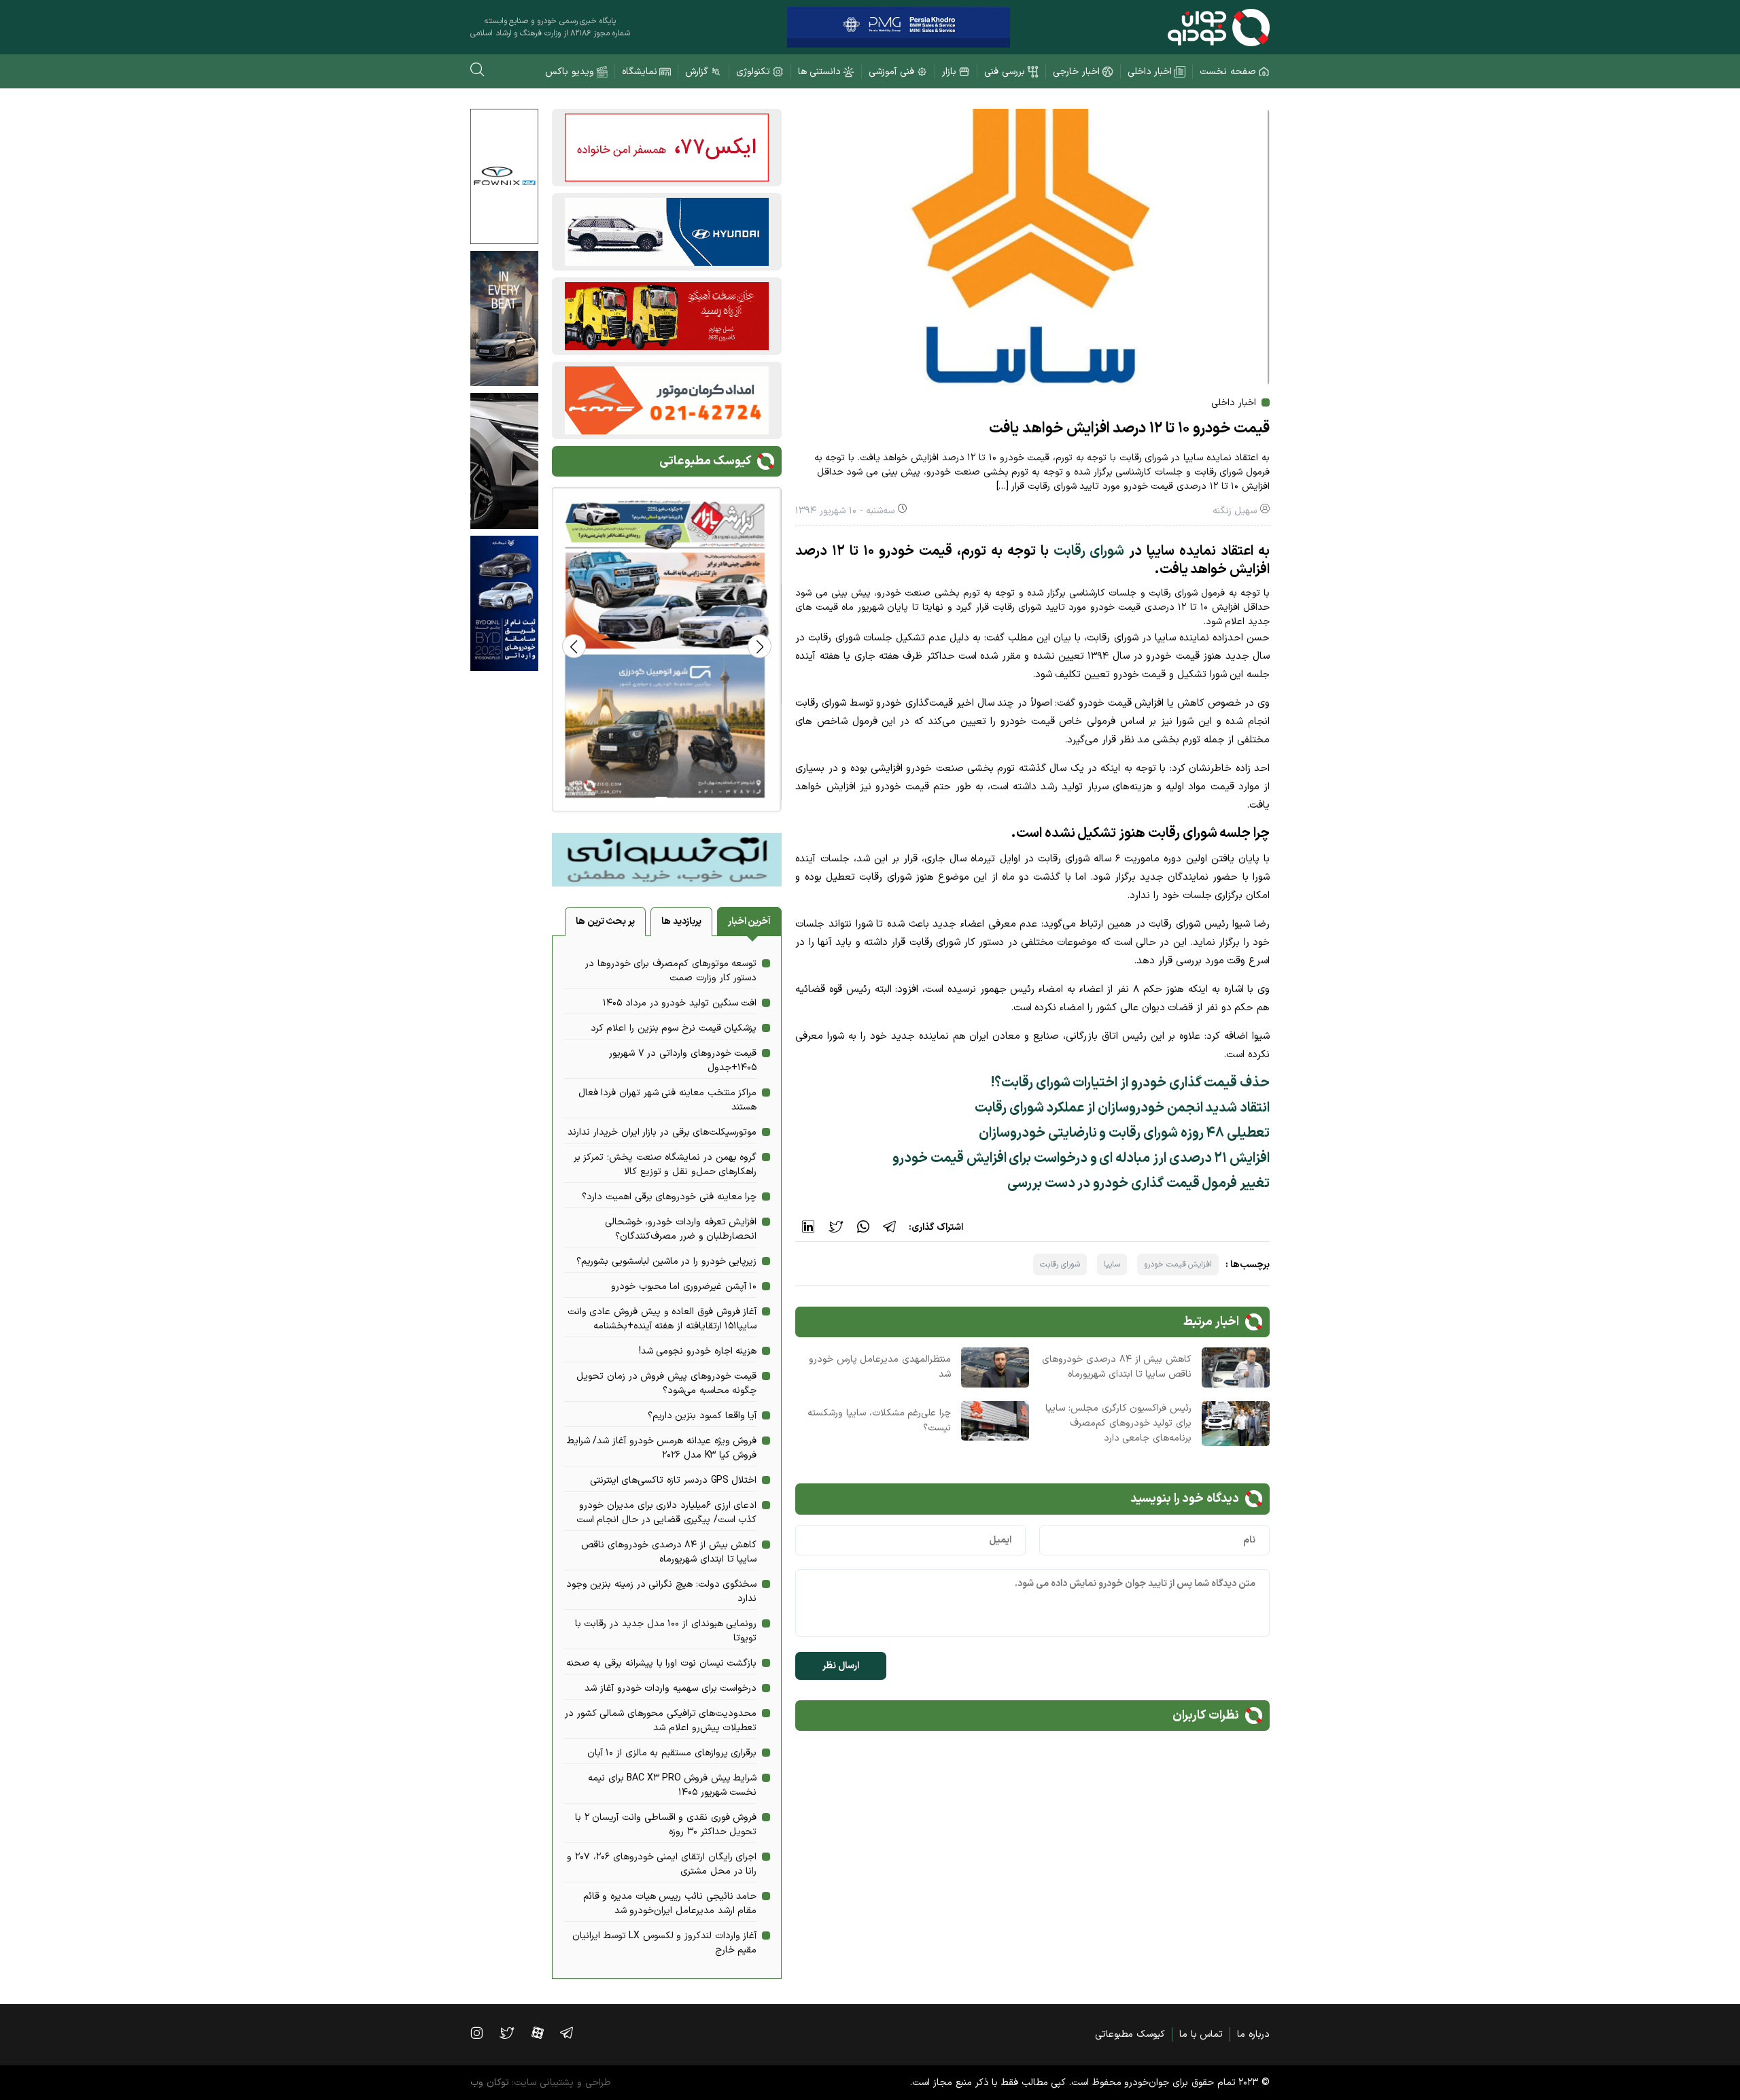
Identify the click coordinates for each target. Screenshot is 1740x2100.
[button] (574, 646)
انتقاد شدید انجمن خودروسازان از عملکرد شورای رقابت (1122, 1108)
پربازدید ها (681, 922)
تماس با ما (1201, 2034)
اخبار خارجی (1076, 72)
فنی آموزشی (891, 72)
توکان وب (490, 2083)
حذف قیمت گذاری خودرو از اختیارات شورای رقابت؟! (1130, 1083)
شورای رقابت (1089, 551)
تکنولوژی (753, 72)
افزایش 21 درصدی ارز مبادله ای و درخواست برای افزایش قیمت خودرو (1081, 1158)
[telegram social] (573, 2033)
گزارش (697, 72)
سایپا (1112, 1264)
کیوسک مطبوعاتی (1130, 2034)
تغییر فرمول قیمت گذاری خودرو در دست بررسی (1138, 1184)
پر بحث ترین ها (605, 922)
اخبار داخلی (1150, 72)
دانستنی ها (820, 72)
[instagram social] (483, 2033)
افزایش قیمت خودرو (1178, 1264)
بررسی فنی (1005, 72)
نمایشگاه (640, 72)
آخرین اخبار (750, 922)
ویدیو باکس (570, 72)
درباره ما (1253, 2034)
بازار (949, 72)
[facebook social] (544, 2033)
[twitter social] (514, 2033)
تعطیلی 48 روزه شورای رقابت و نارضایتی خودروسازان (1124, 1133)
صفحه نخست (1228, 72)
